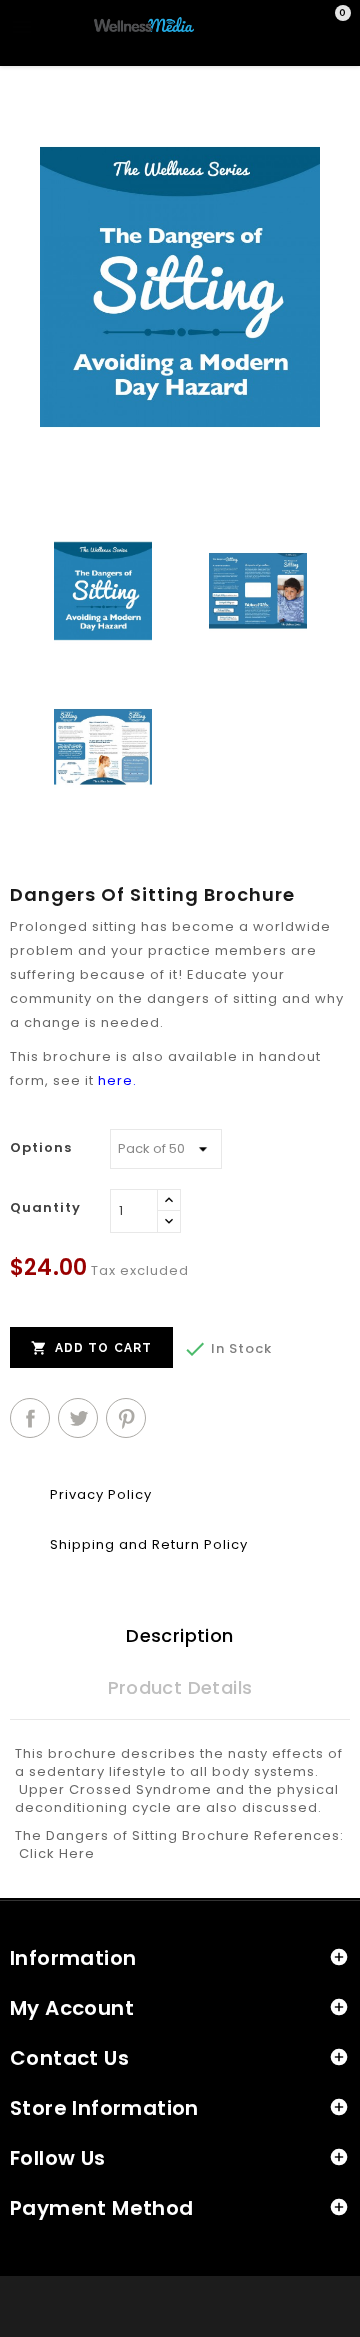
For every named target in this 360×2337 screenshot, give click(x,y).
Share (30, 1418)
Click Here (57, 1853)
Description (179, 1635)
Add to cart (91, 1348)
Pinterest (126, 1418)
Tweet (78, 1418)
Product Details (180, 1687)
